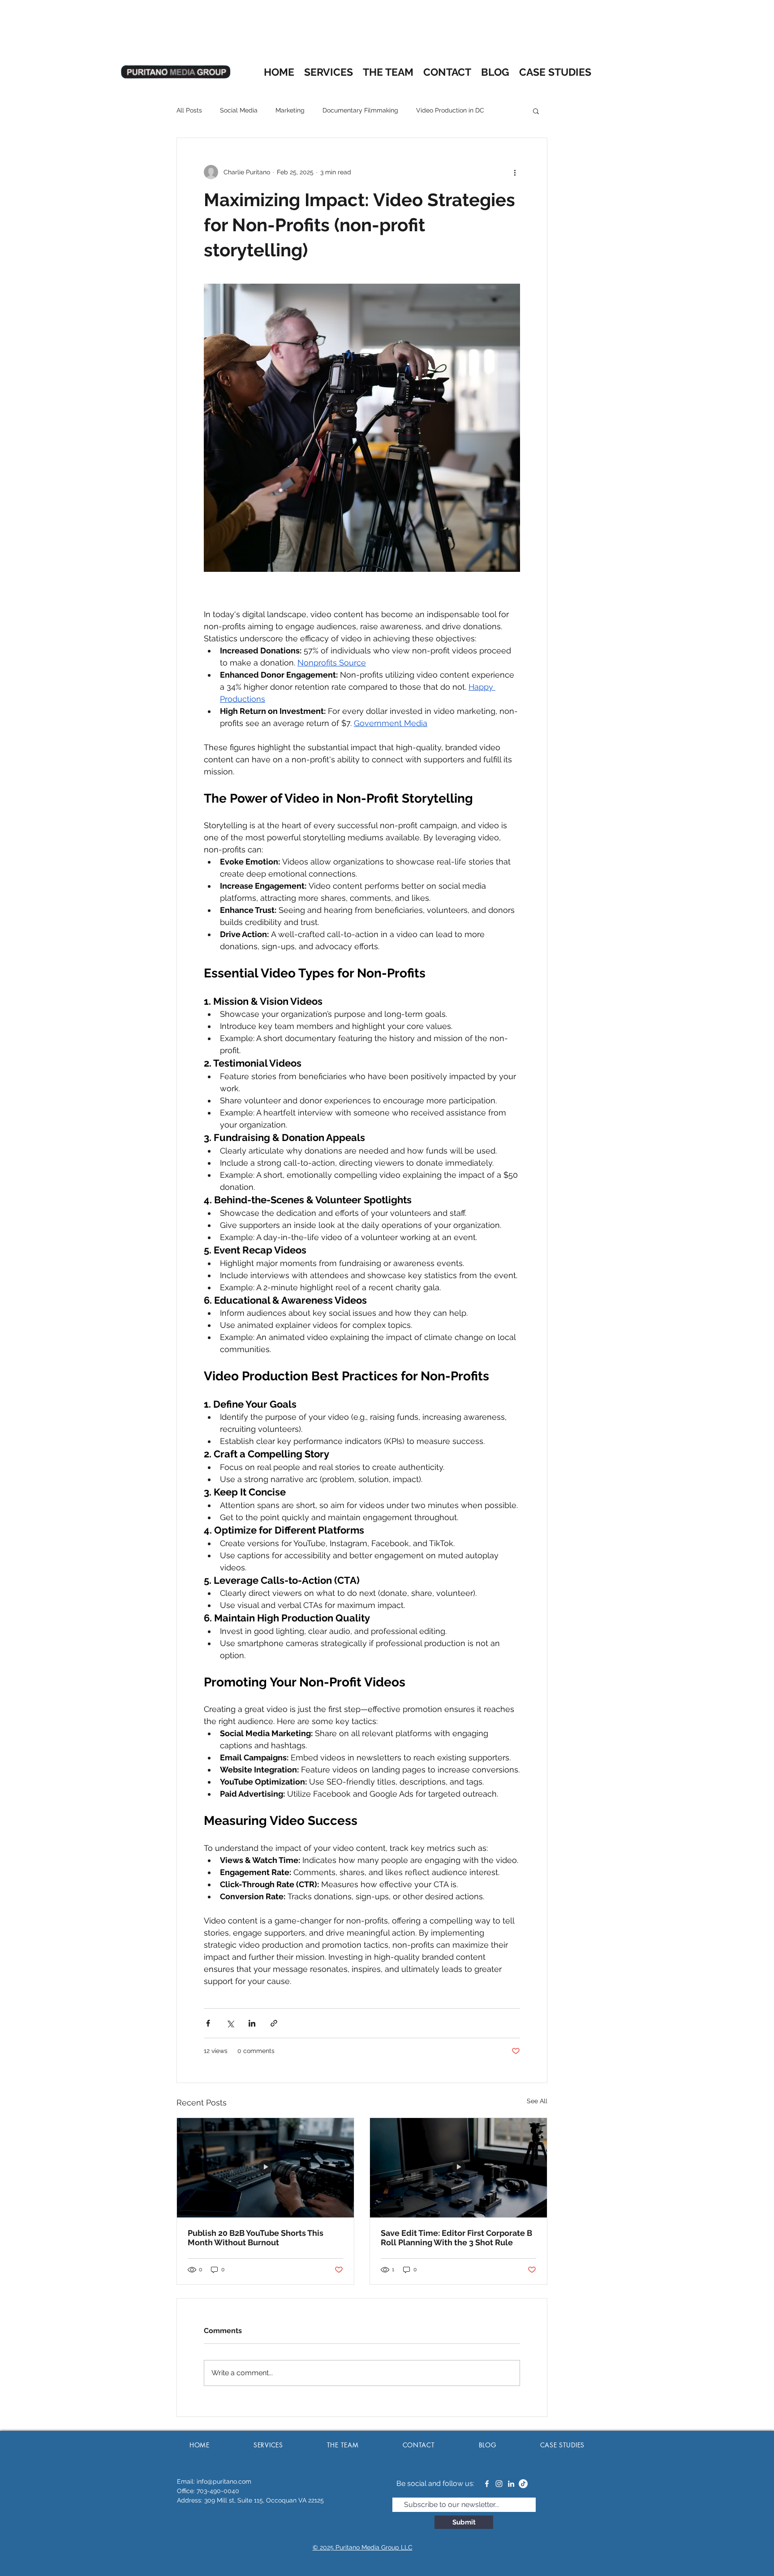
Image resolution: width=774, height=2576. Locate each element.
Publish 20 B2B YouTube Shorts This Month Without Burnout (256, 2238)
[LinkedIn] (511, 2484)
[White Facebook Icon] (487, 2484)
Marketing (290, 110)
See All (537, 2101)
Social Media (239, 110)
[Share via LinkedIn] (252, 2023)
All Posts (189, 110)
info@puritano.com (224, 2481)
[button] (536, 111)
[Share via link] (274, 2023)
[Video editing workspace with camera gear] (458, 2168)
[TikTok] (523, 2484)
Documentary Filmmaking (360, 110)
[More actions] (515, 172)
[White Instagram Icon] (499, 2484)
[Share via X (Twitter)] (230, 2023)
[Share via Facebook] (208, 2023)
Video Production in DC (450, 110)
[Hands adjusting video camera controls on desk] (265, 2168)
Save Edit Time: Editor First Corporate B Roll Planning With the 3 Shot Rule (456, 2238)
